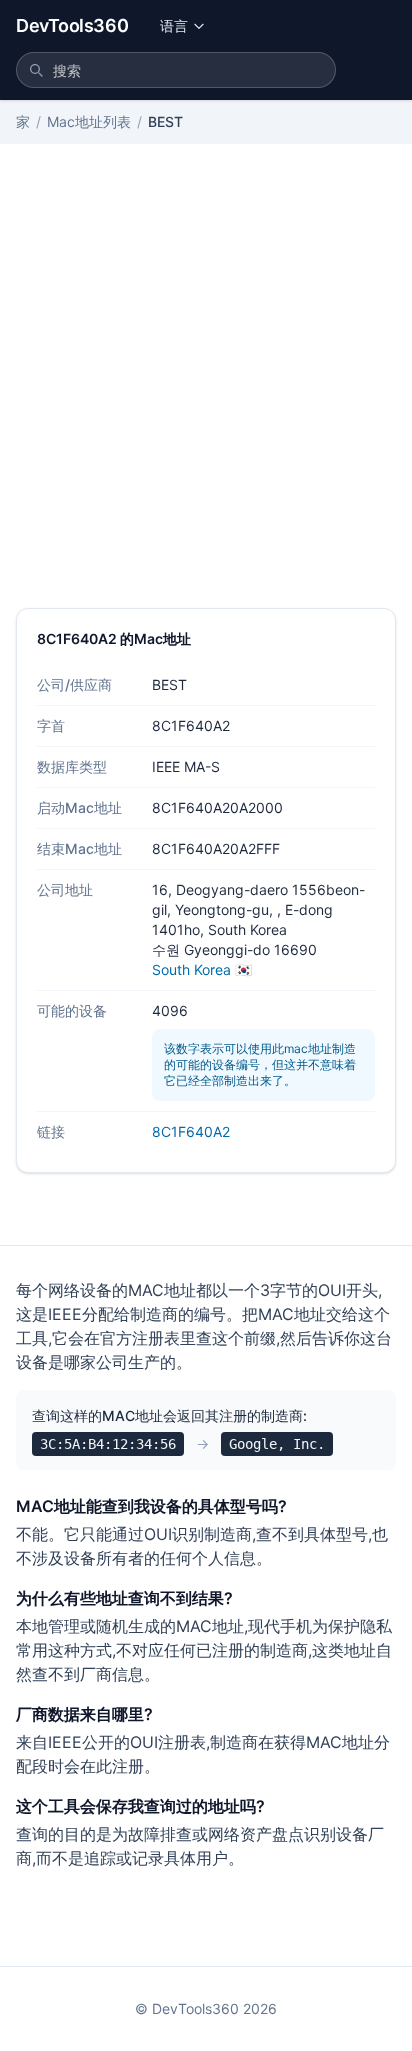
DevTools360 (72, 25)
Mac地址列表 (89, 121)
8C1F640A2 (191, 1131)
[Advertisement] (206, 392)
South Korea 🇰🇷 (202, 969)
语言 (174, 25)
